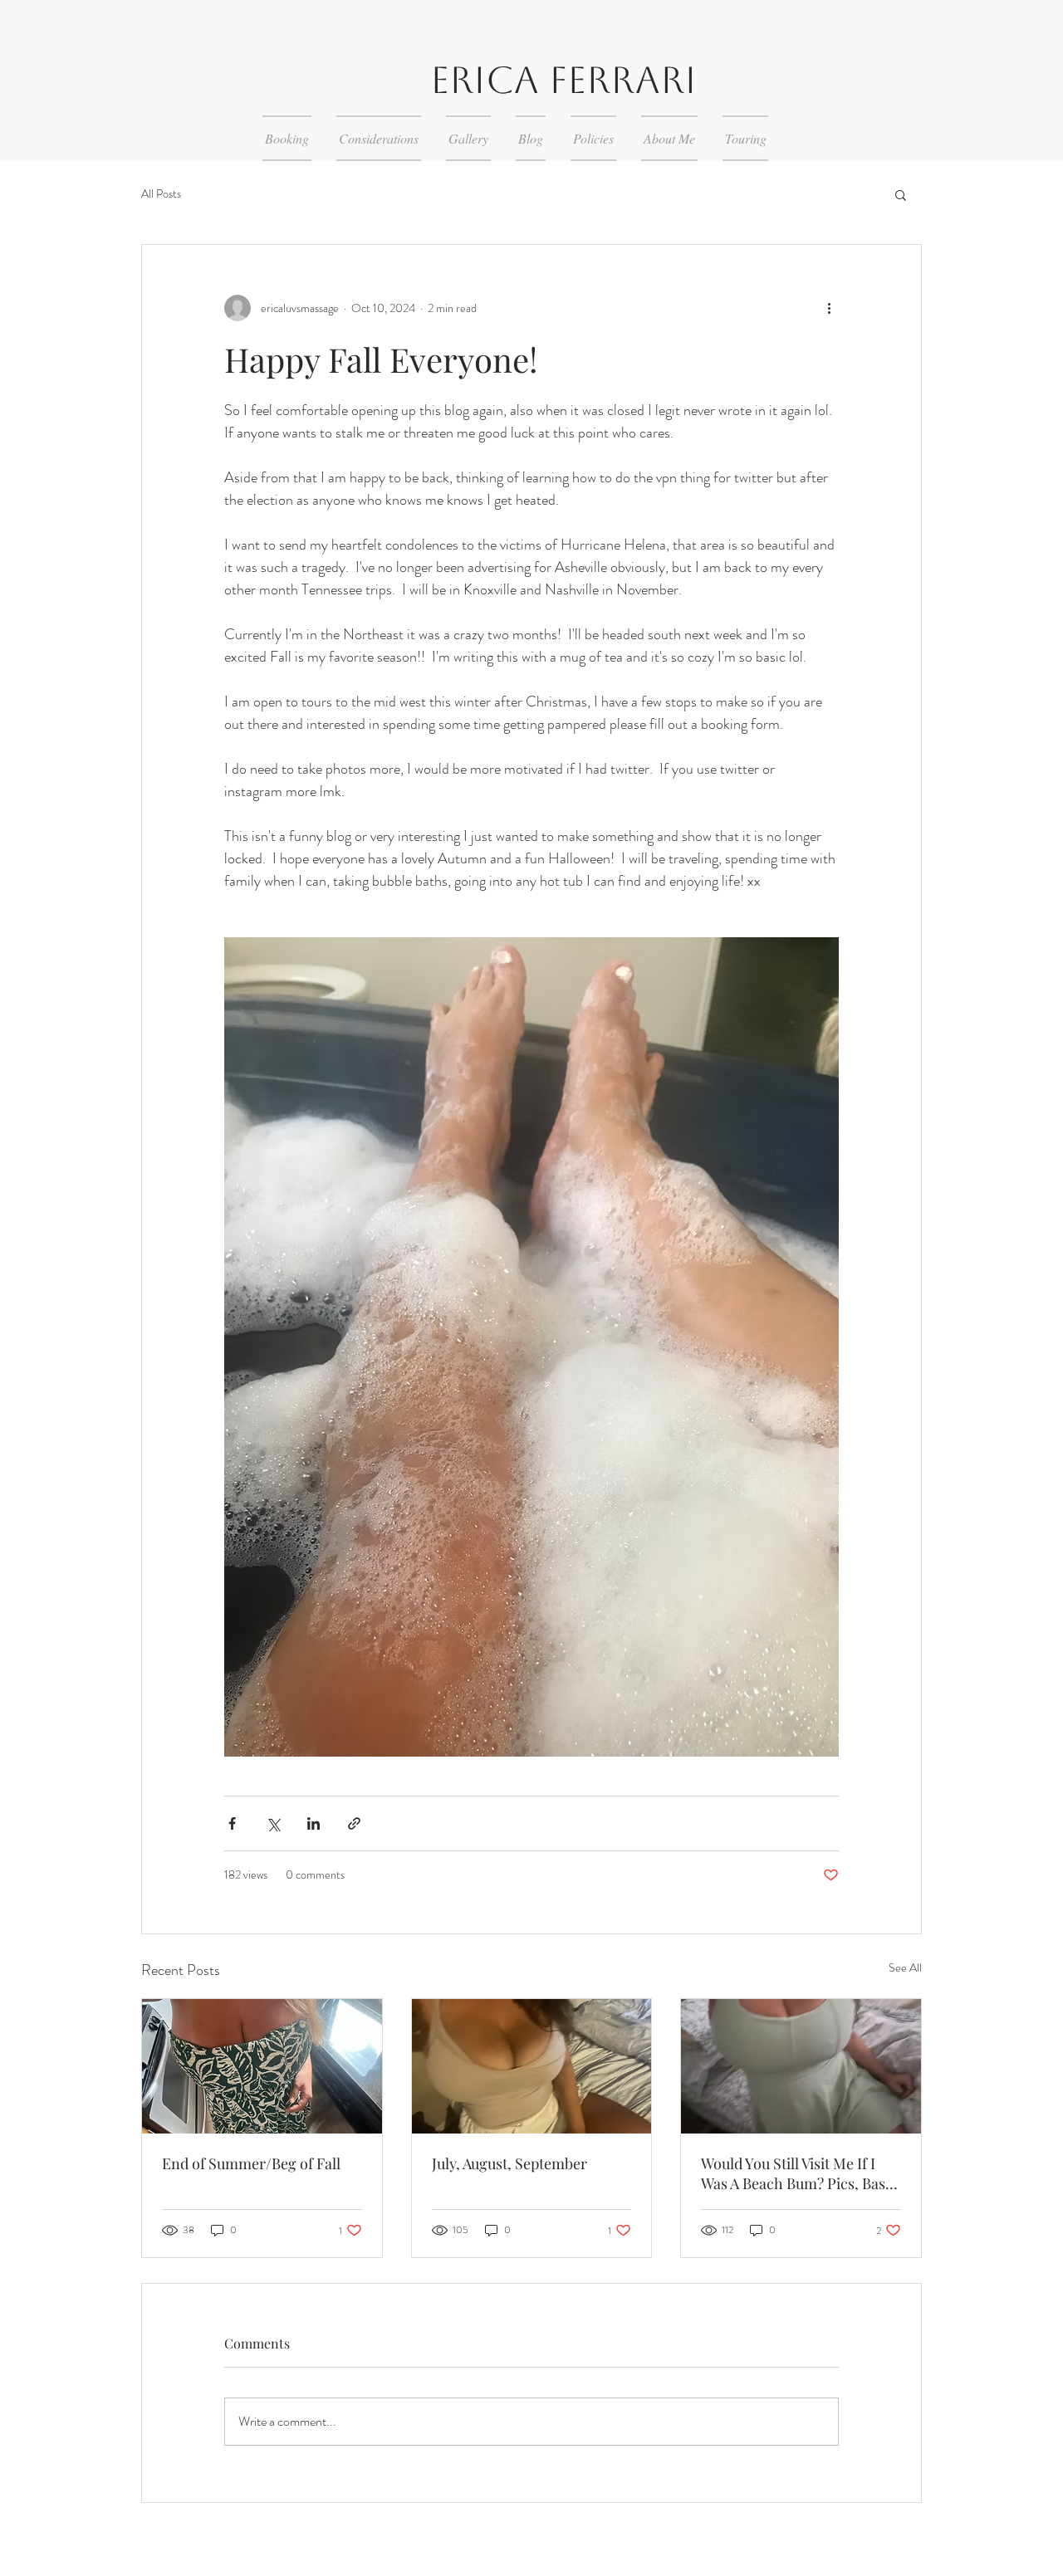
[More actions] (829, 308)
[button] (901, 194)
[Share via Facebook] (232, 1823)
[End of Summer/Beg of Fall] (262, 2066)
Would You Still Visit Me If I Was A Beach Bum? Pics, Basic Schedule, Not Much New (799, 2173)
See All (905, 1967)
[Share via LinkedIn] (314, 1823)
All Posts (161, 194)
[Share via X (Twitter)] (273, 1823)
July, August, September (509, 2163)
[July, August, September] (532, 2066)
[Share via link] (354, 1823)
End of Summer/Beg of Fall (251, 2163)
